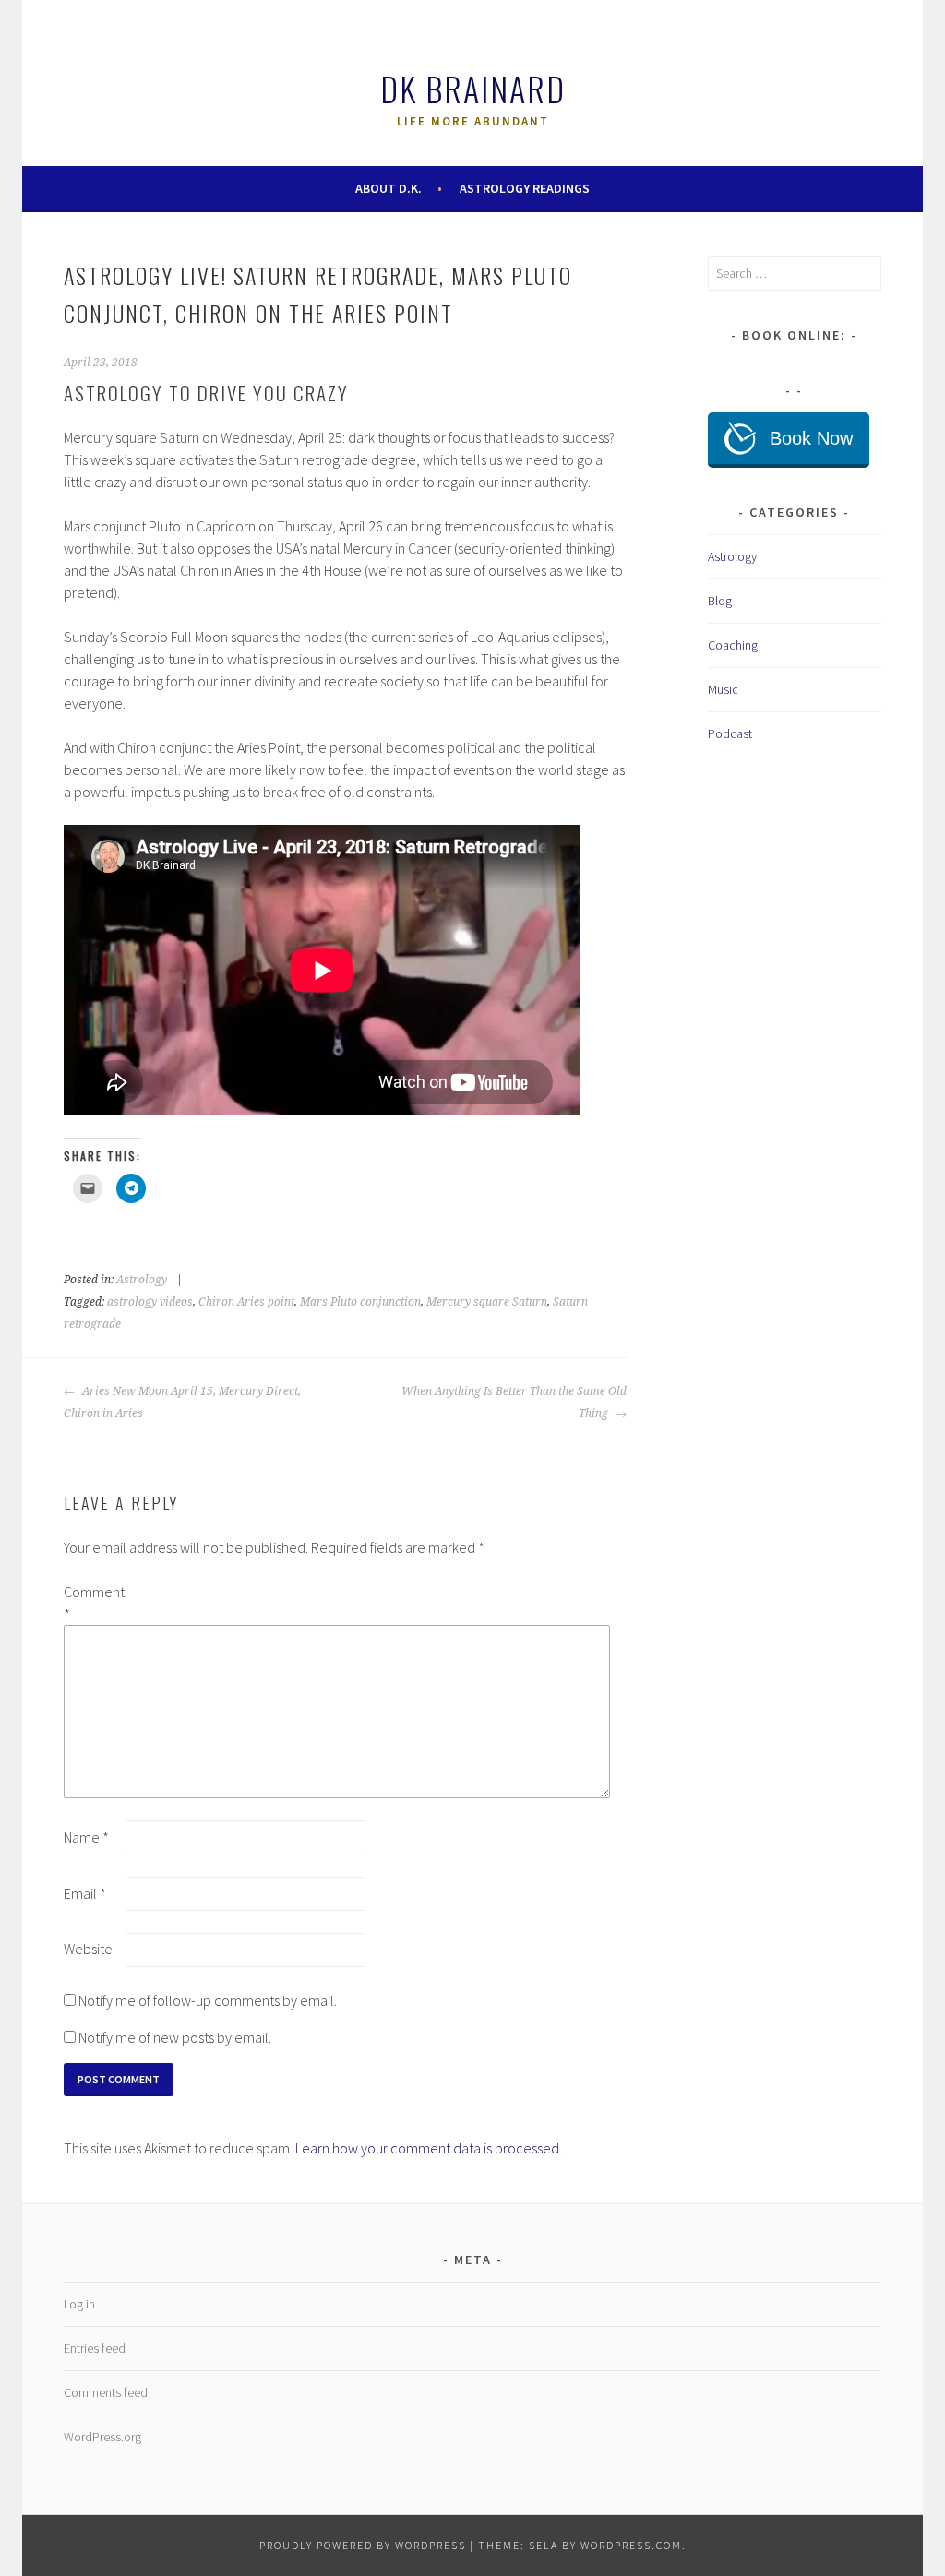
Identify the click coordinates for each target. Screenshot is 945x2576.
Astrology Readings (525, 188)
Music (723, 689)
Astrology (142, 1280)
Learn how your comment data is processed (427, 2148)
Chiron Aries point (246, 1302)
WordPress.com (631, 2545)
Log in (79, 2304)
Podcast (730, 733)
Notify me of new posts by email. (175, 2037)
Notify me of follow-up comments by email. (208, 2000)
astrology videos (150, 1302)
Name (86, 1837)
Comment (93, 1603)
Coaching (733, 645)
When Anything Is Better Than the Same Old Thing (514, 1402)
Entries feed (95, 2348)
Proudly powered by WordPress (363, 2545)
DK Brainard (473, 88)
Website (88, 1949)
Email (85, 1893)
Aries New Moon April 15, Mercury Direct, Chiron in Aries (182, 1402)
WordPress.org (102, 2437)
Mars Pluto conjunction (360, 1302)
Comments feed (106, 2392)
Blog (720, 601)
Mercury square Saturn (487, 1302)
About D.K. (389, 188)
